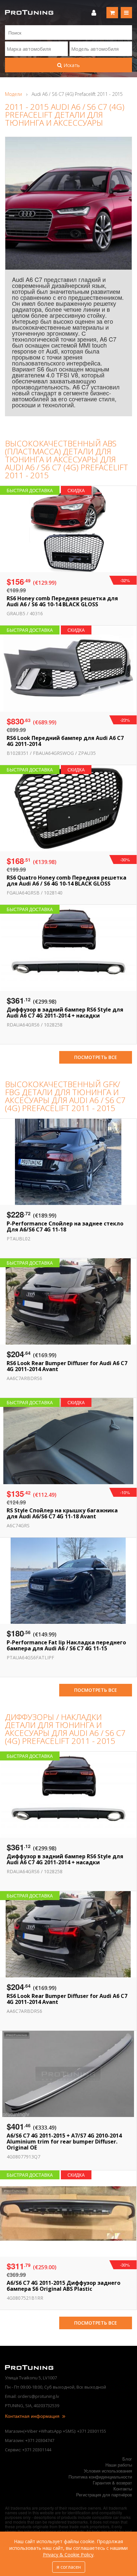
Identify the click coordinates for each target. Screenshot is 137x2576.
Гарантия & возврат (112, 2483)
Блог (127, 2459)
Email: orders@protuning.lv (32, 2396)
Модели (13, 94)
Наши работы (119, 2465)
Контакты (123, 2489)
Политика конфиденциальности (100, 2477)
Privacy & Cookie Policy (68, 2555)
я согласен (69, 2567)
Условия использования (108, 2471)
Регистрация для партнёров (104, 2495)
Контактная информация (33, 2416)
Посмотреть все (96, 1057)
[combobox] (36, 49)
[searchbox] (36, 49)
